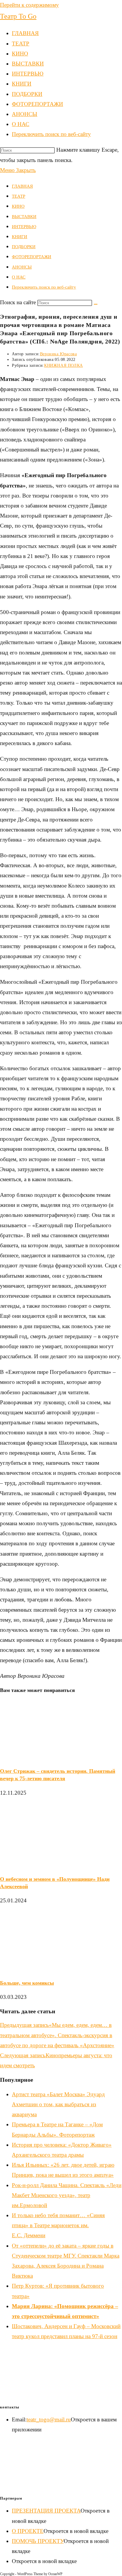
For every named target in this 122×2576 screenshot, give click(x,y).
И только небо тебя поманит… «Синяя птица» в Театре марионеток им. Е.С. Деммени (58, 2225)
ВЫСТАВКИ (24, 217)
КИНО (18, 206)
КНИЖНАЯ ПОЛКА (64, 365)
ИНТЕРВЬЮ (24, 227)
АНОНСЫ (22, 267)
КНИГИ (20, 237)
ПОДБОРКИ (24, 247)
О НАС (19, 277)
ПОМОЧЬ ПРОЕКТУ (38, 2541)
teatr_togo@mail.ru (49, 2419)
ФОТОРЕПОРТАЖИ (32, 257)
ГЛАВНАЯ (22, 186)
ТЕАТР (19, 196)
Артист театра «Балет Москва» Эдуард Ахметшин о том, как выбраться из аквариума (58, 2104)
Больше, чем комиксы (27, 1983)
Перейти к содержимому (29, 5)
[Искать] (96, 304)
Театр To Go (18, 16)
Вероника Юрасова (58, 354)
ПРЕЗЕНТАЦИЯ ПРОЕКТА (46, 2511)
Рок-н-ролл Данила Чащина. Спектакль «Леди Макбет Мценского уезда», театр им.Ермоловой (67, 2195)
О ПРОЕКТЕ (28, 2531)
